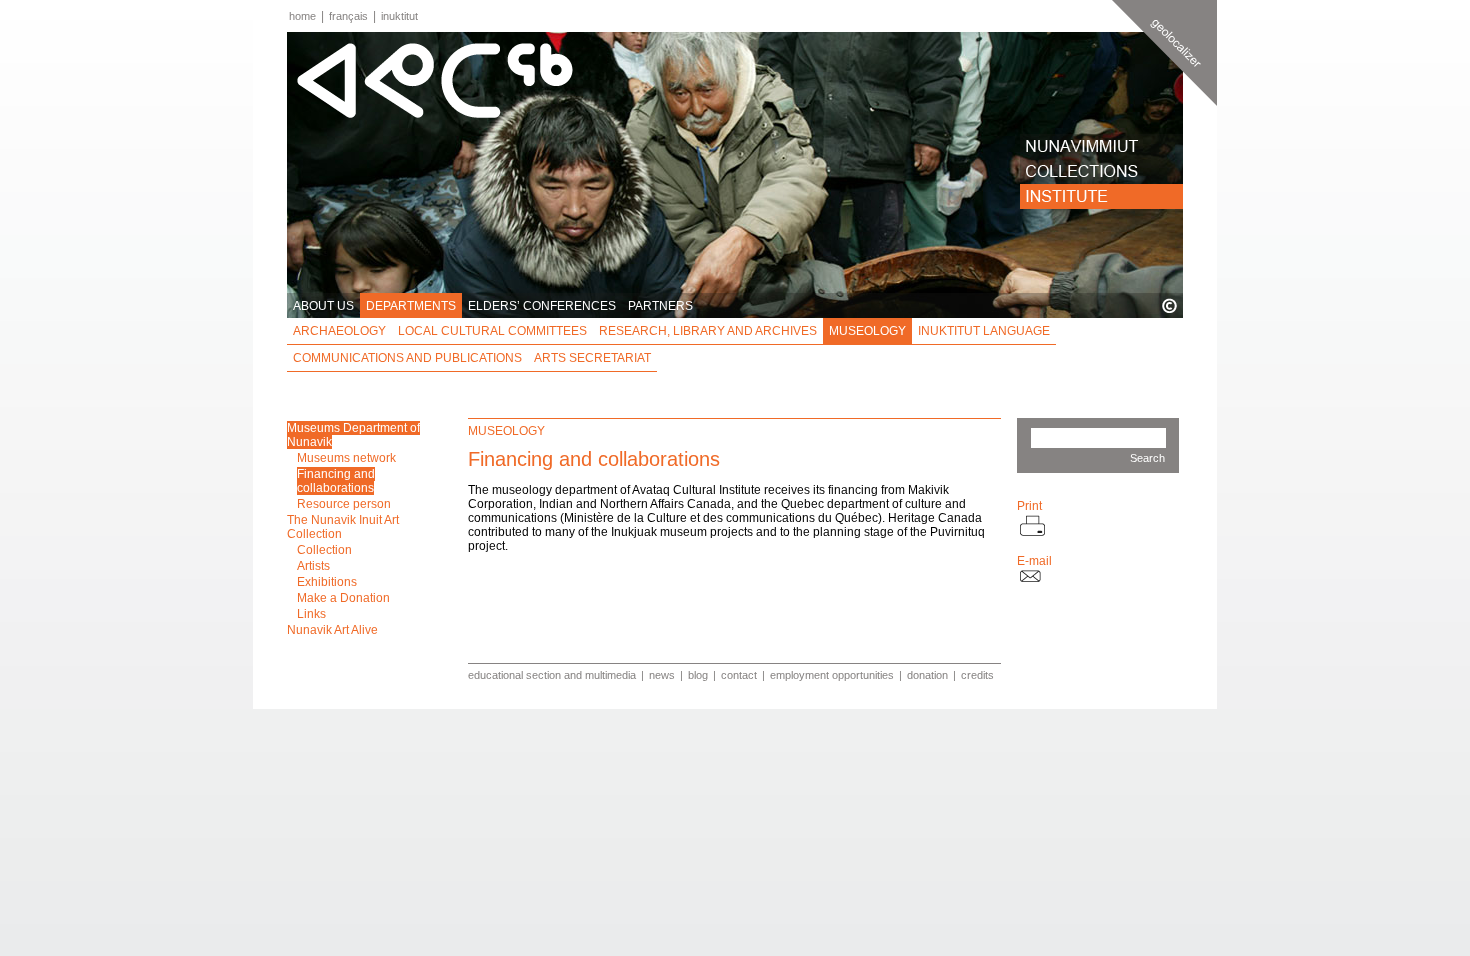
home (302, 16)
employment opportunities (832, 675)
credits (977, 675)
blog (698, 675)
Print (1029, 506)
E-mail (1034, 561)
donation (927, 675)
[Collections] (1101, 171)
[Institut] (1101, 196)
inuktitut (399, 16)
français (348, 16)
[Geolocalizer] (1164, 53)
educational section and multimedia (552, 675)
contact (739, 675)
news (662, 675)
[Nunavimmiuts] (1101, 146)
